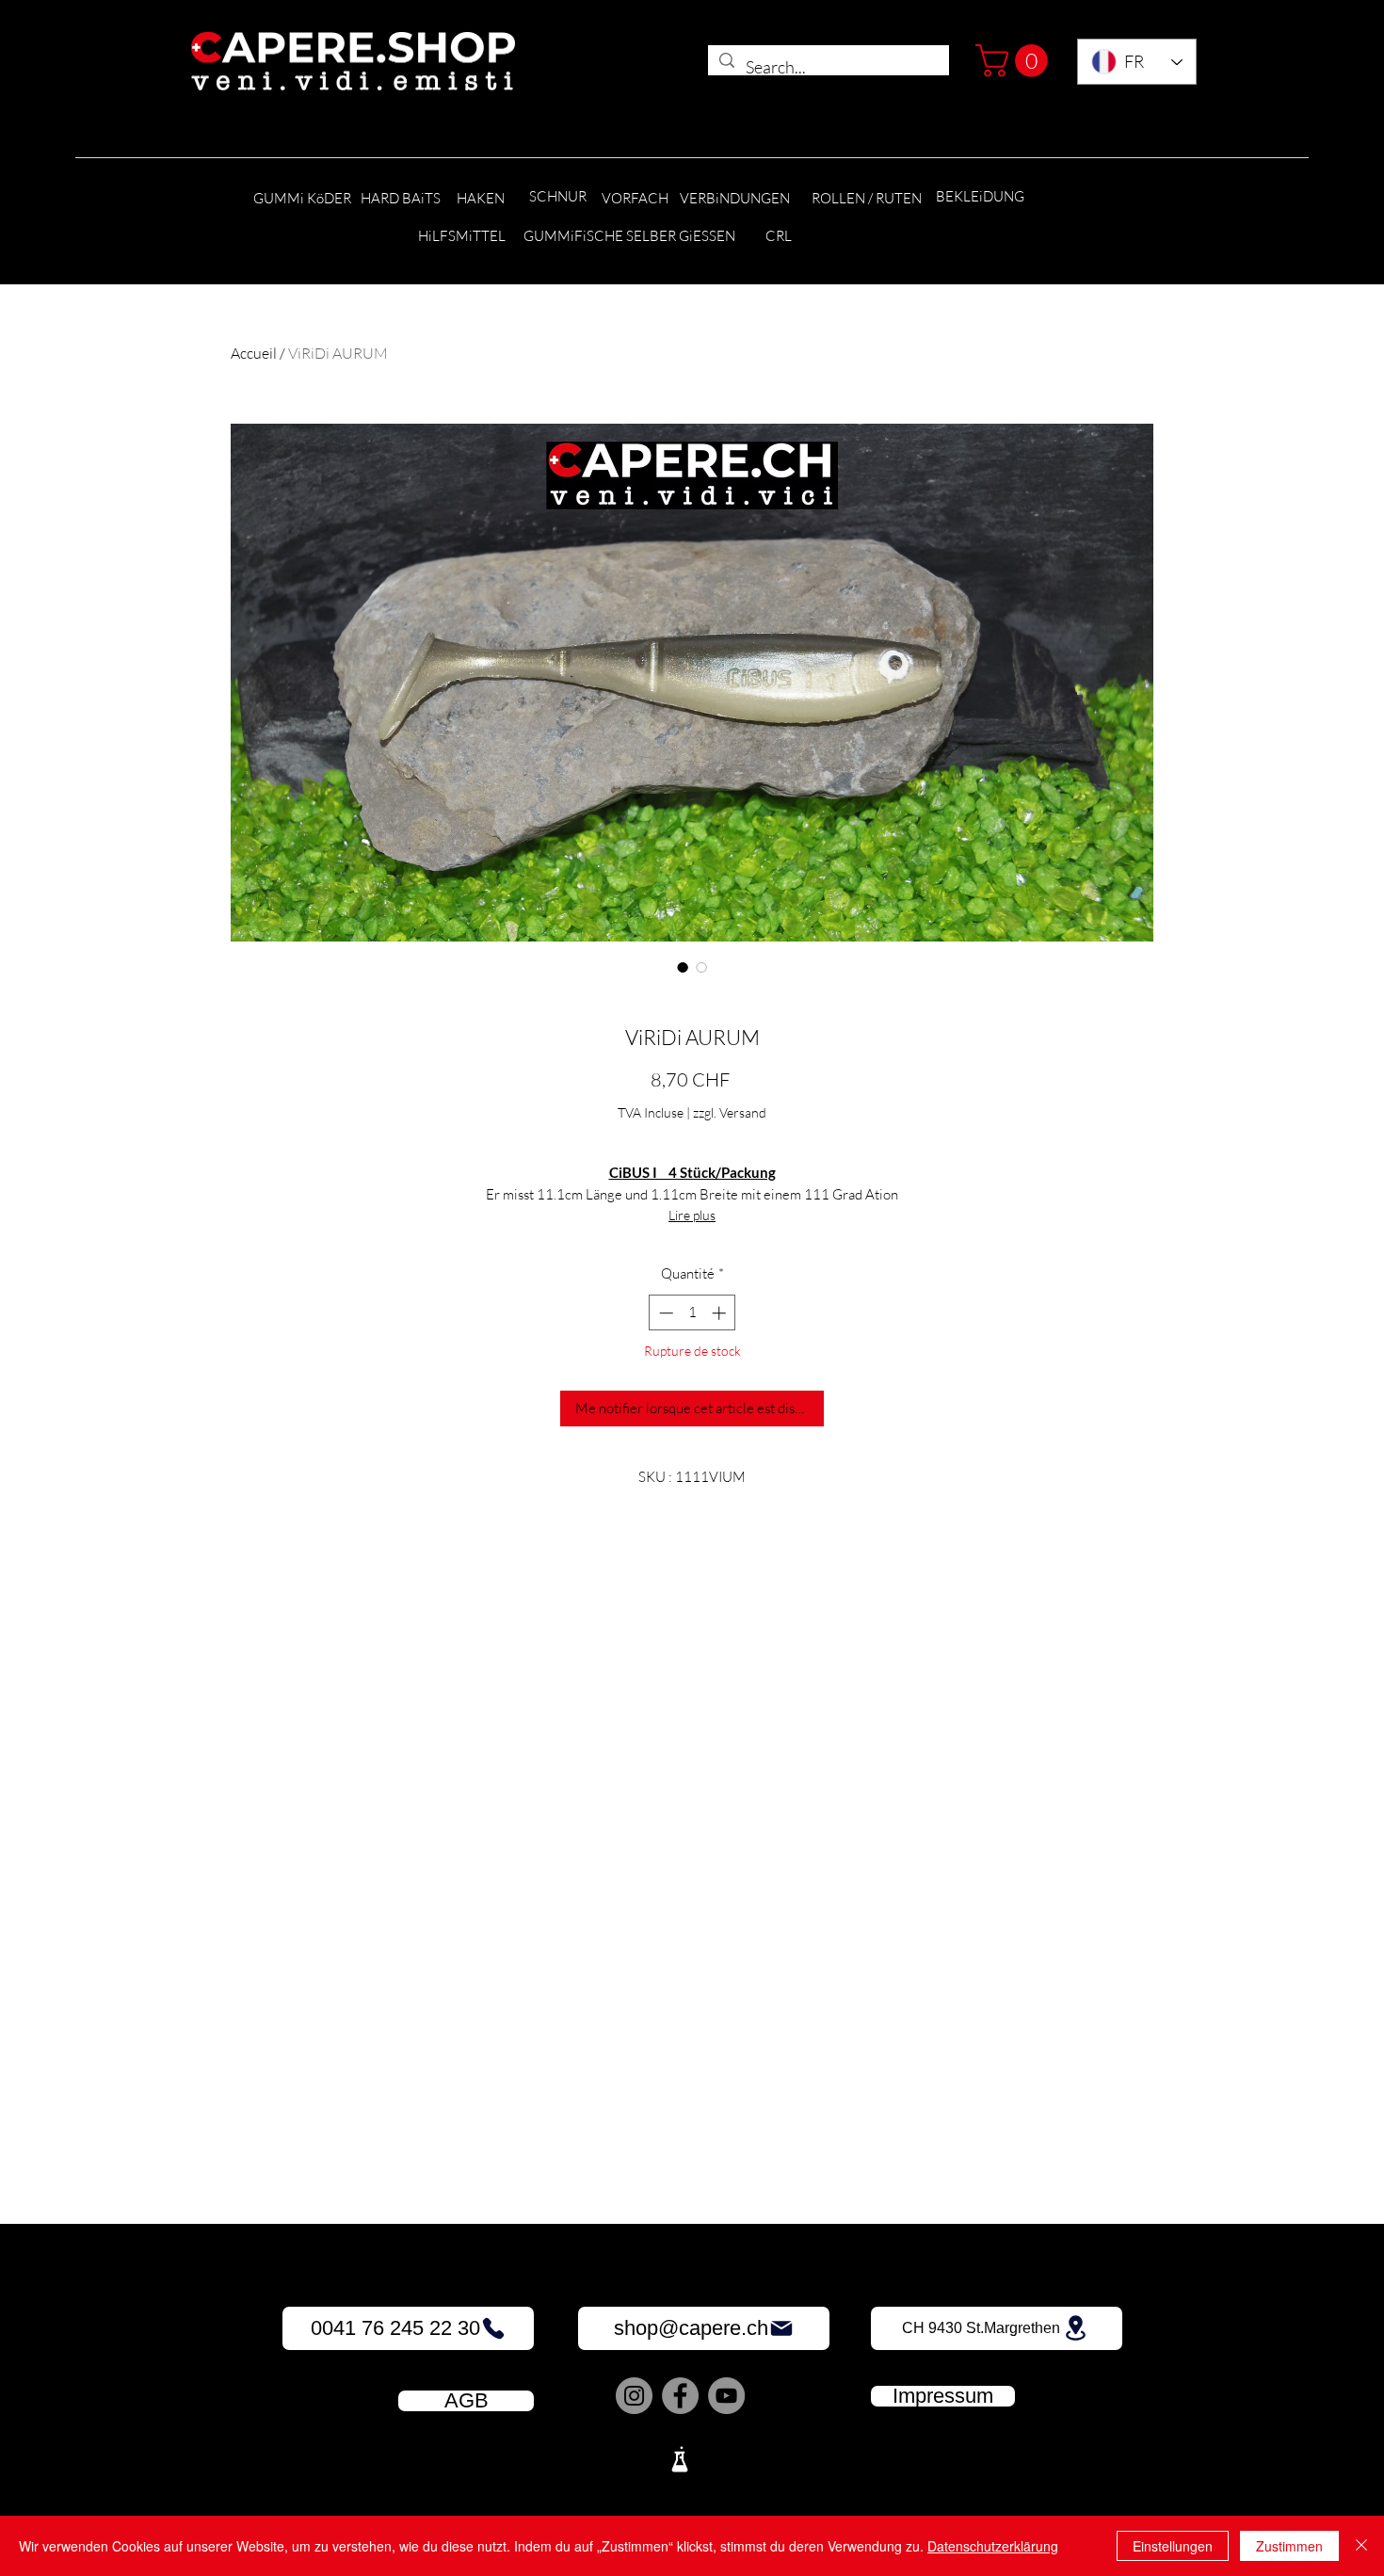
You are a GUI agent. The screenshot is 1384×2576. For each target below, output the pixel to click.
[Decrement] (664, 1313)
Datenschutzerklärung (993, 2546)
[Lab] (680, 2459)
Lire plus (692, 1215)
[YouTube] (726, 2396)
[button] (1015, 61)
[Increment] (721, 1313)
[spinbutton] (692, 1313)
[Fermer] (1361, 2546)
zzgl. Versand (730, 1112)
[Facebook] (680, 2396)
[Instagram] (634, 2396)
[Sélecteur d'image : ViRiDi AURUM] (683, 967)
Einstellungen (1173, 2546)
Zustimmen (1289, 2546)
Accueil (254, 353)
